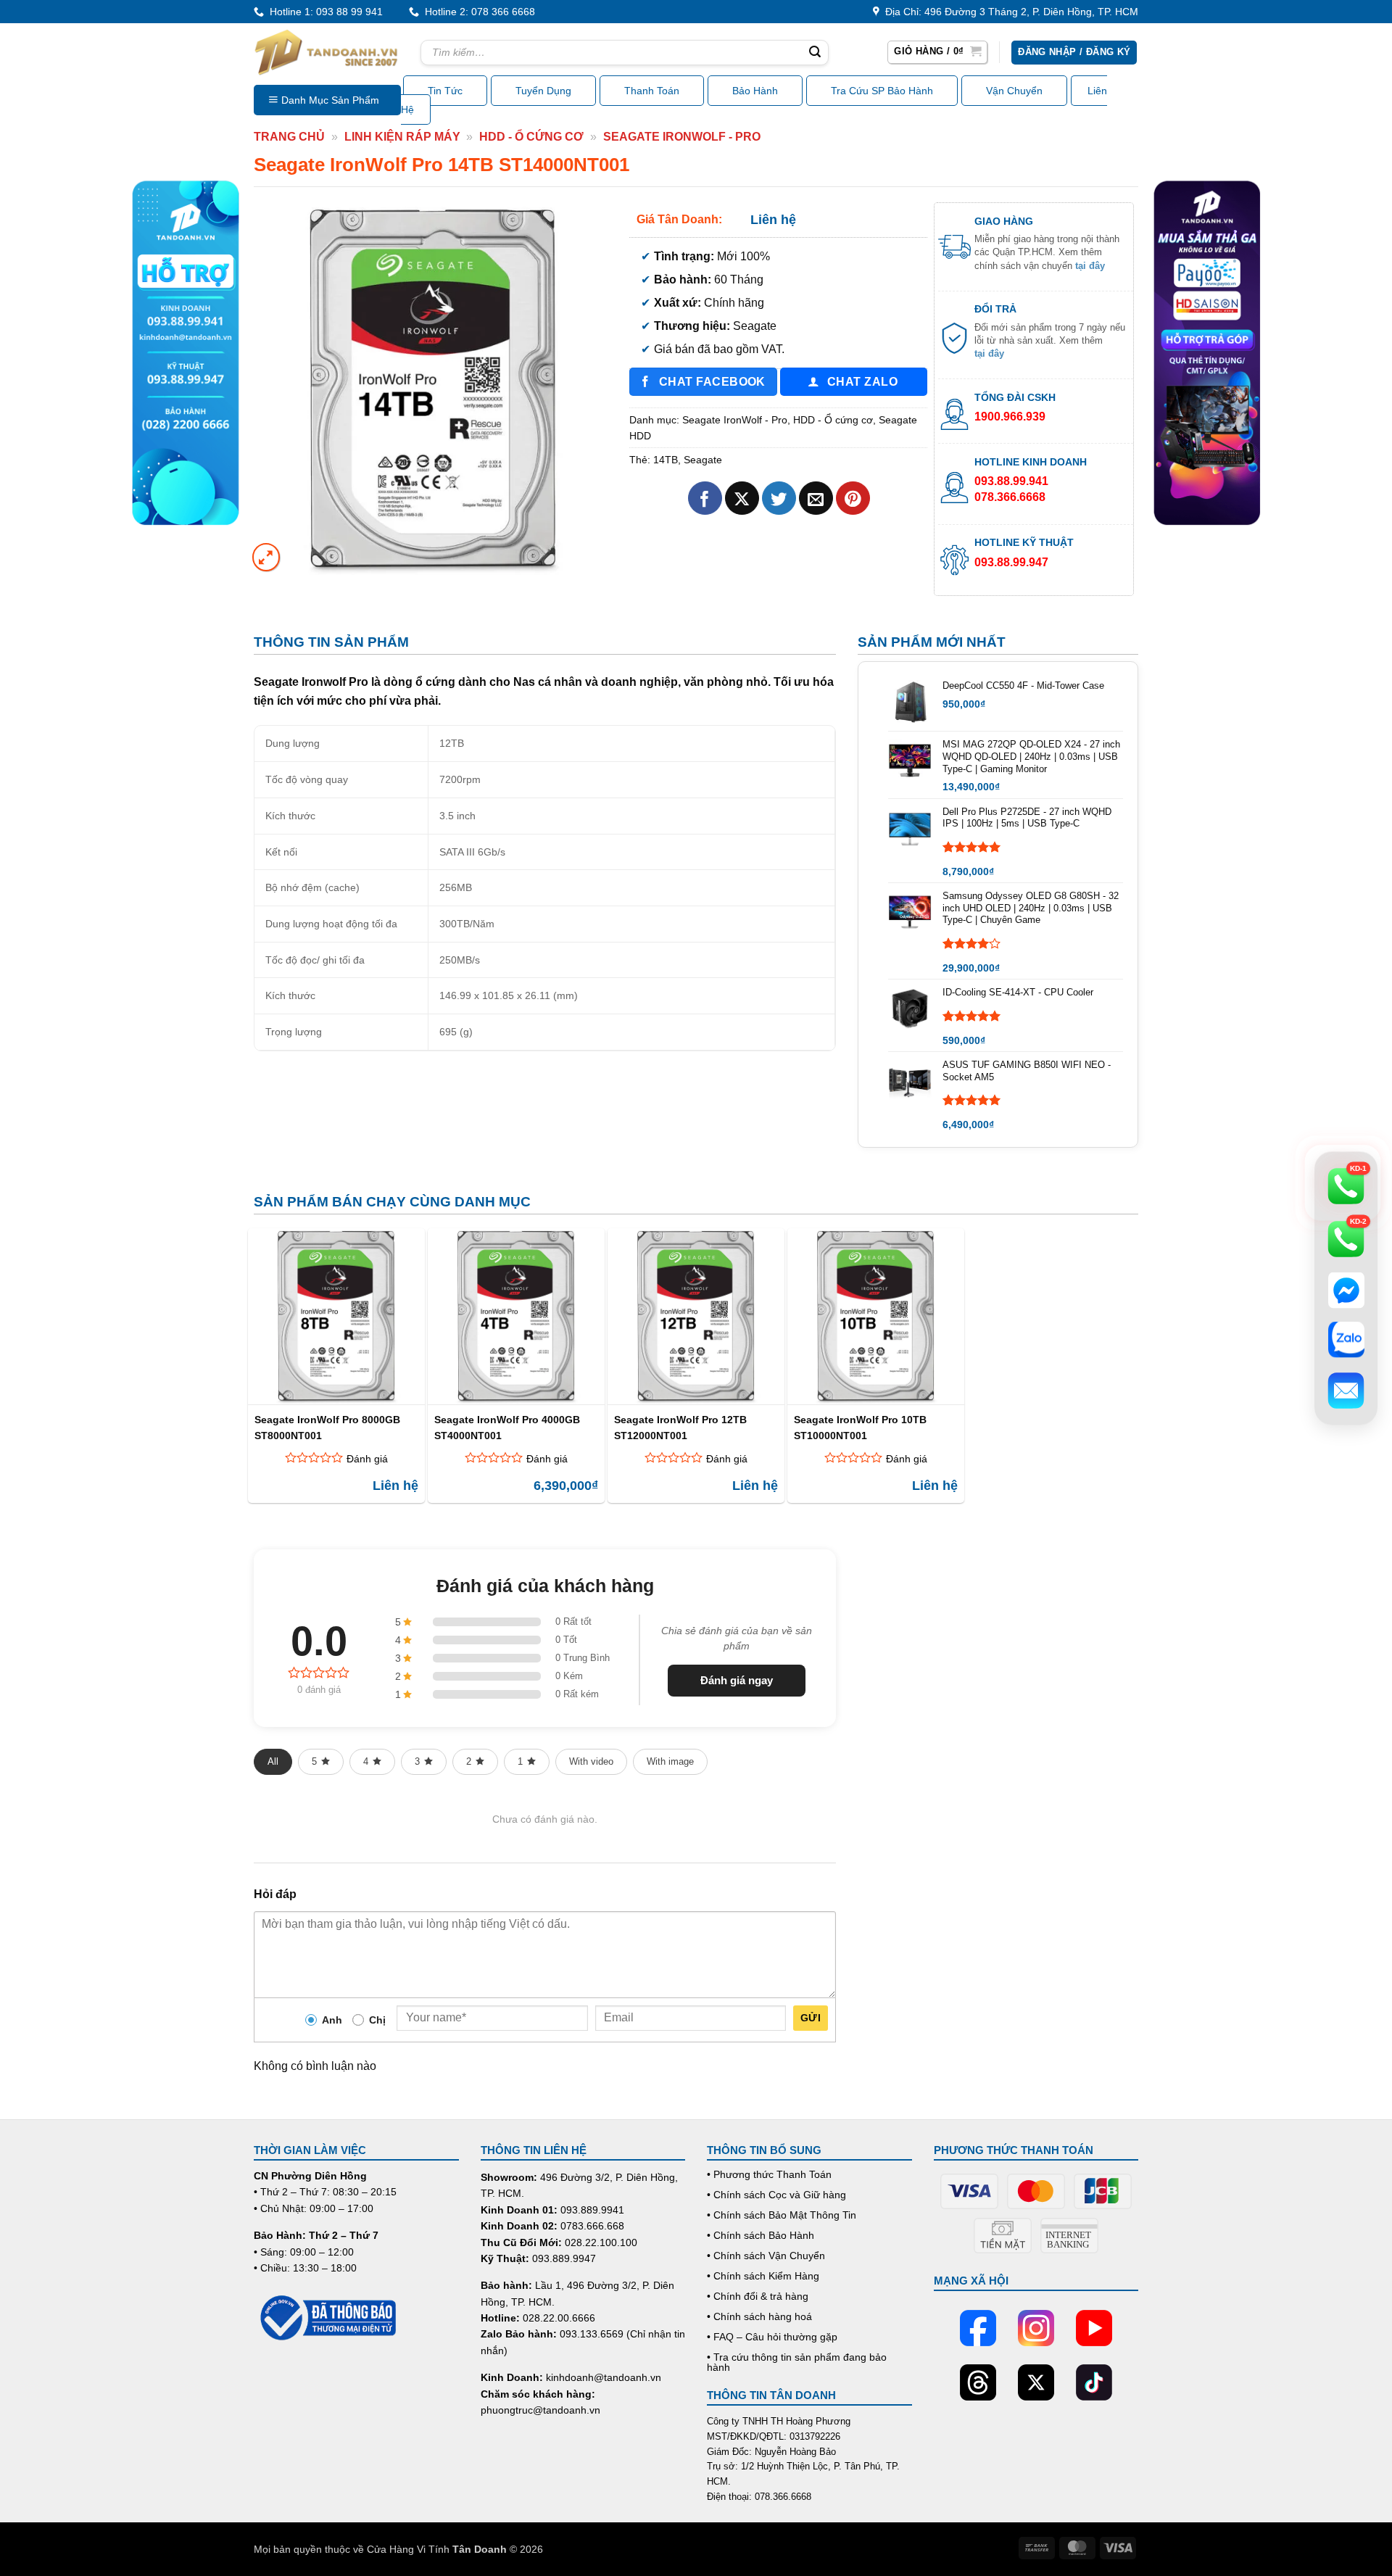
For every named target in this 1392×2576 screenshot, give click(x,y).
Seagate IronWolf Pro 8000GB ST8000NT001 (327, 1427)
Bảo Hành (755, 91)
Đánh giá (367, 1459)
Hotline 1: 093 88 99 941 (323, 12)
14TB (666, 460)
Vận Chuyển (1014, 91)
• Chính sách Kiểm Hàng (763, 2276)
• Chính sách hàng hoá (759, 2316)
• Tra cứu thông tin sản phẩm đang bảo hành (797, 2362)
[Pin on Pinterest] (853, 498)
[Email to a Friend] (816, 498)
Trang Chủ (289, 137)
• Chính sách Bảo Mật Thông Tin (782, 2215)
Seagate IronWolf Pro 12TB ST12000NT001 (680, 1427)
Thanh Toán (652, 91)
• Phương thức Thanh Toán (769, 2174)
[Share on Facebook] (705, 498)
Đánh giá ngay (737, 1680)
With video (591, 1761)
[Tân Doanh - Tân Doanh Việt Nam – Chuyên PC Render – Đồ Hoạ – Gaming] (326, 52)
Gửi (811, 2018)
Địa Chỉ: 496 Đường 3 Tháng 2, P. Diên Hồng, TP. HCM (1009, 12)
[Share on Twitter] (779, 498)
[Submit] (815, 53)
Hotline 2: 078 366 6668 (477, 12)
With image (670, 1761)
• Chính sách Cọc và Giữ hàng (776, 2195)
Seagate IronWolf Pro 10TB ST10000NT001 (860, 1427)
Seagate (703, 460)
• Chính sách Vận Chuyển (766, 2256)
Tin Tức (445, 91)
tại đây (1090, 266)
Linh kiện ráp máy (402, 137)
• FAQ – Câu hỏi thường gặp (772, 2337)
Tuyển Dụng (543, 91)
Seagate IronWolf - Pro (682, 137)
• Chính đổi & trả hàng (758, 2296)
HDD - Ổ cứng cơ (531, 137)
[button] (937, 52)
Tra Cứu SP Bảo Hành (882, 91)
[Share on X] (742, 498)
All (273, 1761)
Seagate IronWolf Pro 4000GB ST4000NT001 (507, 1427)
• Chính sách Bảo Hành (761, 2235)
